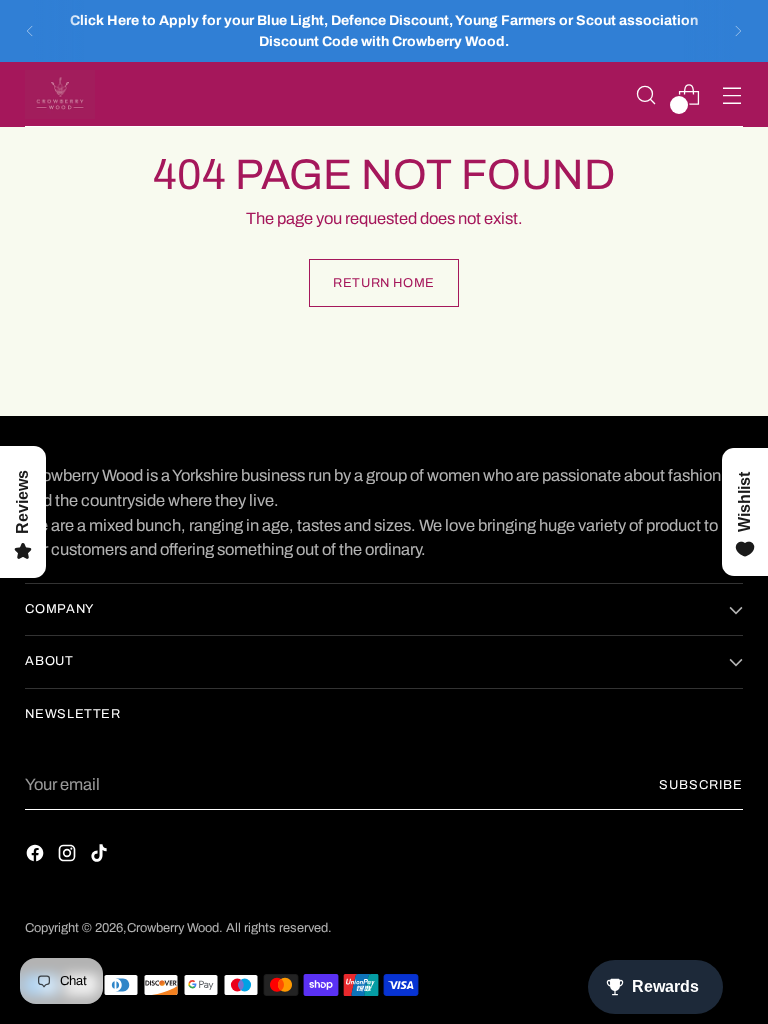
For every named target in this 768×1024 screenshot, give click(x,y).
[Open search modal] (646, 94)
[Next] (738, 31)
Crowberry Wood (173, 928)
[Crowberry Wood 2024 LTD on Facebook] (37, 857)
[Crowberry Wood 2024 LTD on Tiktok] (101, 857)
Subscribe (701, 785)
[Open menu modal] (732, 94)
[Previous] (30, 31)
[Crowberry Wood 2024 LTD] (60, 94)
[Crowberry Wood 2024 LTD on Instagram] (69, 857)
